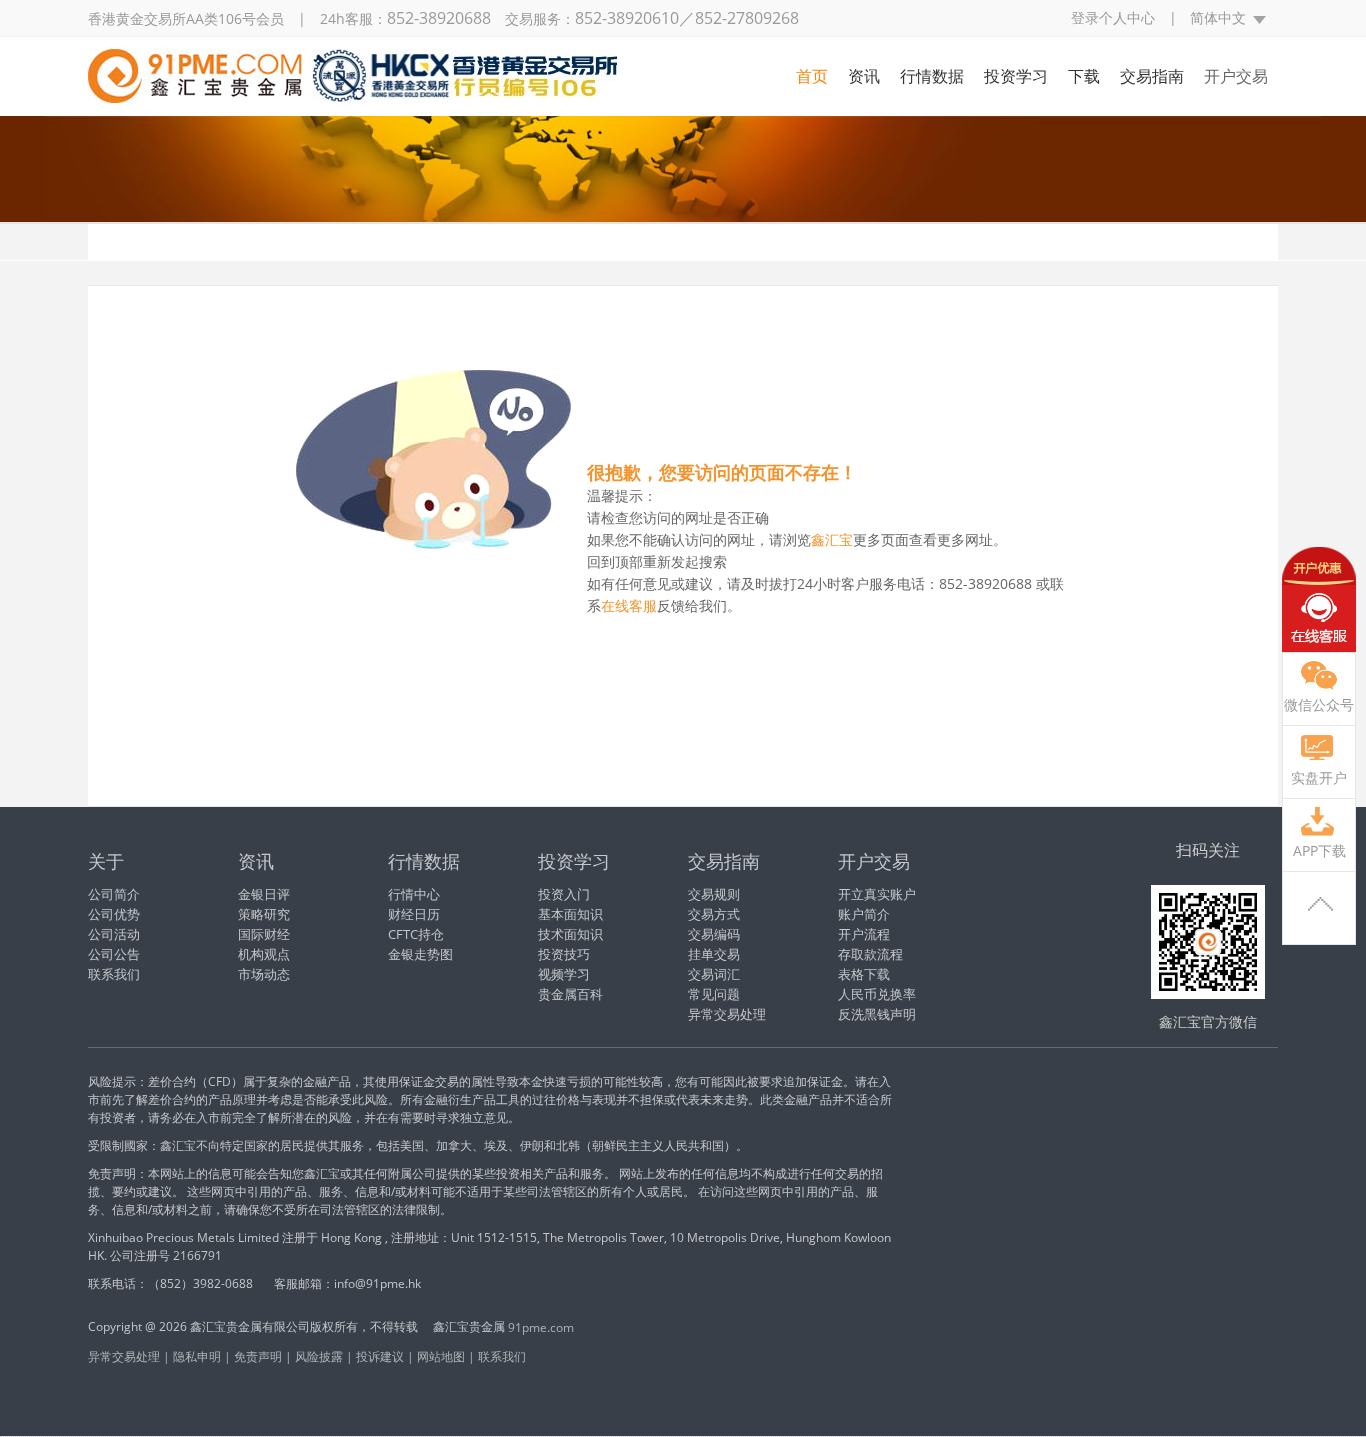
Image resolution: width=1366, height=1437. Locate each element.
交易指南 (1152, 76)
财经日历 (414, 914)
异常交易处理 (727, 1014)
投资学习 (1016, 76)
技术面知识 (570, 934)
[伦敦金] (352, 92)
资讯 (864, 76)
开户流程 (864, 934)
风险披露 (319, 1356)
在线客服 (1319, 599)
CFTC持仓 (416, 934)
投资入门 (564, 894)
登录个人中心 (1113, 17)
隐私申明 (197, 1356)
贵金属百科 (570, 994)
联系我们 (114, 974)
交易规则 (714, 894)
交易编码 (714, 934)
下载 (1084, 76)
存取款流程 (870, 954)
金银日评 (264, 894)
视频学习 (564, 974)
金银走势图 (420, 954)
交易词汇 (714, 974)
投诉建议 (380, 1356)
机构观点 (264, 954)
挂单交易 (714, 954)
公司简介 (114, 894)
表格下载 (864, 974)
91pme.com (541, 1327)
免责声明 (258, 1356)
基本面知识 (570, 914)
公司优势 (114, 914)
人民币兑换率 (877, 994)
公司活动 (114, 934)
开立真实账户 (877, 894)
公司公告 (114, 954)
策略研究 (264, 914)
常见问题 (714, 994)
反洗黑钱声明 (877, 1014)
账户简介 (864, 914)
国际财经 (264, 934)
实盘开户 (1319, 777)
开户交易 (1236, 76)
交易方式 (714, 914)
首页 (812, 76)
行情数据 (932, 76)
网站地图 (441, 1356)
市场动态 (264, 974)
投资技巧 (564, 954)
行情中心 (414, 894)
